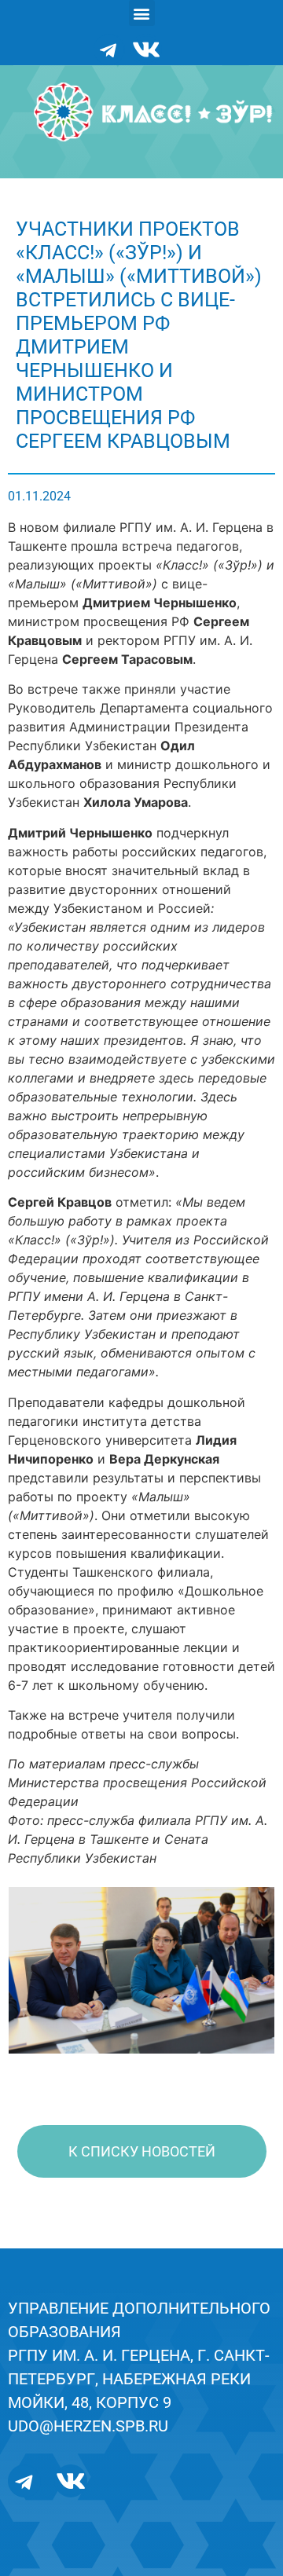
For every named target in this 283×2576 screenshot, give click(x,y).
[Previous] (41, 1970)
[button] (142, 13)
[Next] (242, 1970)
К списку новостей (142, 2151)
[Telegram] (109, 49)
